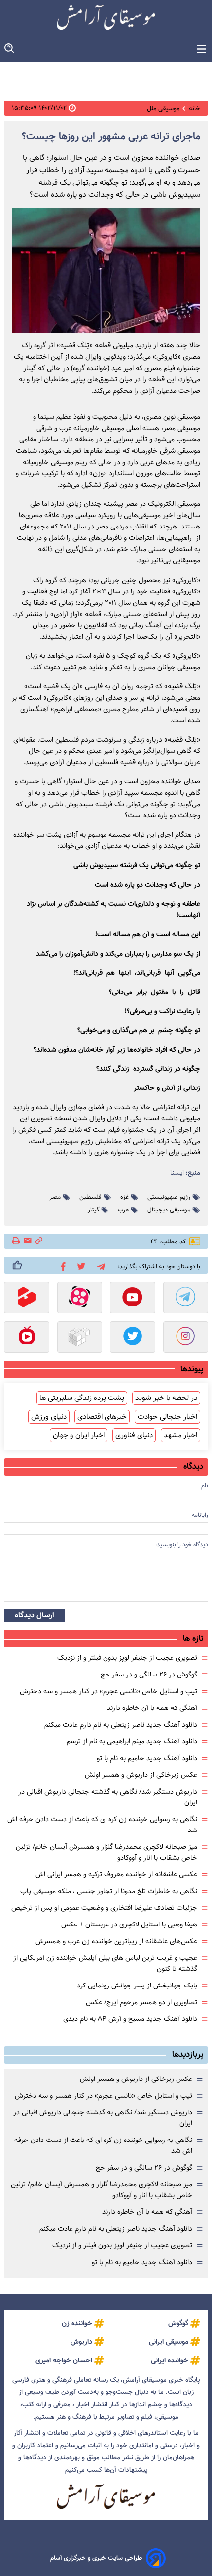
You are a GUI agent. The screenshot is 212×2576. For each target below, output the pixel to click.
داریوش (81, 2342)
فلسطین (90, 1197)
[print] (17, 1241)
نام (205, 1485)
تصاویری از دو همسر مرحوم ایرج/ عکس (141, 2002)
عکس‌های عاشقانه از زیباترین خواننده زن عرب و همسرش (116, 1941)
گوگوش (178, 2323)
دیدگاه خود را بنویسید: (182, 1544)
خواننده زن (77, 2323)
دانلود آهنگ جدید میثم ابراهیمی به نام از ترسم (132, 1741)
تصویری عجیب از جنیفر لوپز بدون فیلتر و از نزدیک (127, 1658)
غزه (124, 1197)
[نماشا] (27, 1338)
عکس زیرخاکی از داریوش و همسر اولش (141, 1775)
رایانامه (200, 1515)
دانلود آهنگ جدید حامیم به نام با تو (147, 1758)
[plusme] (17, 1265)
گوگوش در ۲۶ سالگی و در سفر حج (149, 1675)
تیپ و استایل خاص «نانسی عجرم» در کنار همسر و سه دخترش (108, 1691)
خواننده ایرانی (170, 2360)
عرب (123, 1210)
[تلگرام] (99, 1265)
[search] (10, 48)
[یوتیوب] (133, 1299)
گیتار (93, 1210)
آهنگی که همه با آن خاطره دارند (152, 1708)
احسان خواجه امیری (64, 2360)
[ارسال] (28, 1241)
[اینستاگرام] (186, 1338)
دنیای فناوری (134, 1435)
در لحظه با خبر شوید (166, 1398)
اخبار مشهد (180, 1435)
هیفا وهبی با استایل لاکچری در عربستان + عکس (129, 1924)
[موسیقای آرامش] (106, 17)
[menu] (201, 49)
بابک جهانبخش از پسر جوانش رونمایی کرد (137, 1986)
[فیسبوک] (61, 1266)
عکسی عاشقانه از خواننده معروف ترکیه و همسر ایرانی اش (116, 1874)
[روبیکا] (80, 1338)
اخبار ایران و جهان (79, 1435)
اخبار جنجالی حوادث (167, 1417)
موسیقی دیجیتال (169, 1210)
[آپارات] (80, 1299)
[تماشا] (27, 1299)
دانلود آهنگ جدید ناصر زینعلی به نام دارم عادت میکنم (121, 1725)
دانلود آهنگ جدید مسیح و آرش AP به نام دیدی (130, 2019)
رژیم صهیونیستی (169, 1197)
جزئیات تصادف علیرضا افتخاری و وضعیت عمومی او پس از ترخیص (104, 1908)
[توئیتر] (80, 1265)
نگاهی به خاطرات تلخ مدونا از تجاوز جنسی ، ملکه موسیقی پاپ (109, 1891)
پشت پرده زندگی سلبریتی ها (82, 1398)
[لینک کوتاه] (39, 1241)
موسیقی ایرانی (169, 2342)
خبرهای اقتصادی (102, 1417)
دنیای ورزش (49, 1417)
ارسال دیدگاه (35, 1615)
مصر (55, 1197)
